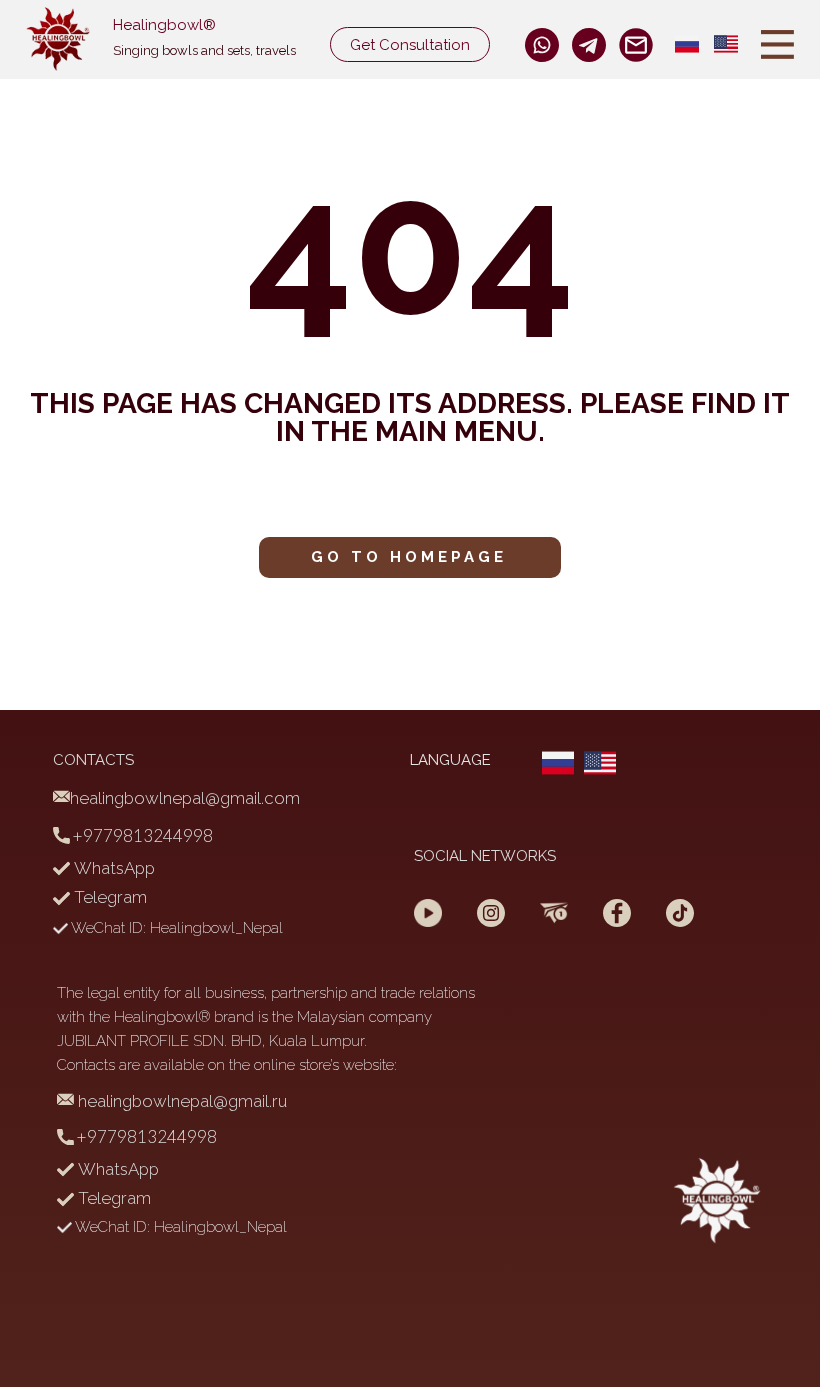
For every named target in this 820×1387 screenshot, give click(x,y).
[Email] (636, 45)
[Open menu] (777, 44)
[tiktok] (680, 913)
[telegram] (554, 913)
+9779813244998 (141, 835)
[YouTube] (428, 913)
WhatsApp (112, 868)
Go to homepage (409, 557)
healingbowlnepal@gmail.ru (180, 1101)
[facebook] (542, 45)
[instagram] (589, 45)
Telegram (108, 897)
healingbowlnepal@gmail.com (185, 798)
